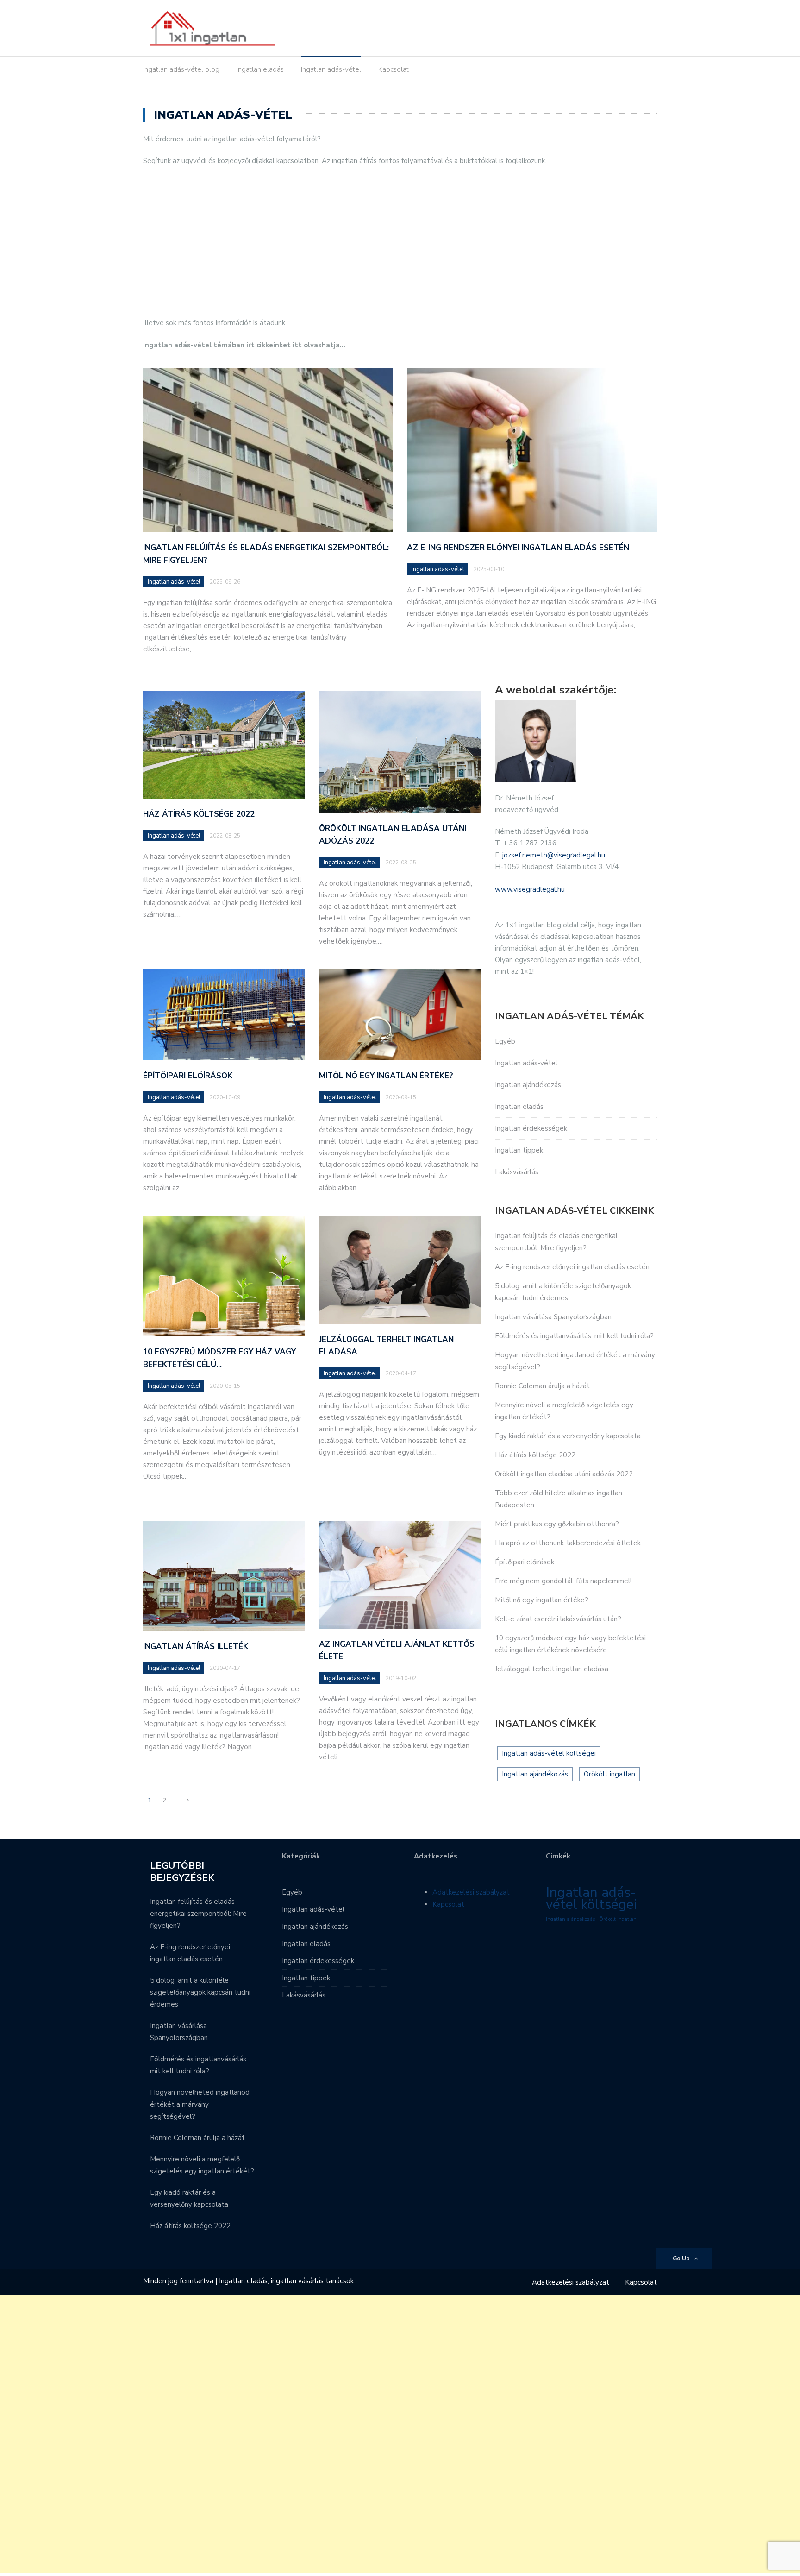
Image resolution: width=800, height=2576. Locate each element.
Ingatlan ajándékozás (528, 1085)
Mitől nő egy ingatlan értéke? (386, 1076)
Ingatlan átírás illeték (196, 1647)
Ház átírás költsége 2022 (199, 814)
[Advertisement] (400, 242)
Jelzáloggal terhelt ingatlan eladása (552, 1669)
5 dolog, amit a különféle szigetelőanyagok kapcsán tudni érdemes (200, 1992)
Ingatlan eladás (260, 69)
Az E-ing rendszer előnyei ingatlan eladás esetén (518, 548)
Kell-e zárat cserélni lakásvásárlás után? (558, 1619)
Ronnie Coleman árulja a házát (542, 1386)
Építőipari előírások (188, 1076)
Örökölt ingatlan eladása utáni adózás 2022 (564, 1474)
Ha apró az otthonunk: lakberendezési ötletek (568, 1543)
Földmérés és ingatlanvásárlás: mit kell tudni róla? (574, 1336)
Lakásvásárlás (517, 1172)
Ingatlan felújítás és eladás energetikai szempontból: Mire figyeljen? (198, 1914)
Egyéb (505, 1041)
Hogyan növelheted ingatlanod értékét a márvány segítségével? (200, 2104)
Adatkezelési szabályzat (471, 1892)
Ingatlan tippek (519, 1150)
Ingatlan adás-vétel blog (181, 69)
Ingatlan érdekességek (531, 1128)
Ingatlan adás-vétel (331, 69)
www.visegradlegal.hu (530, 889)
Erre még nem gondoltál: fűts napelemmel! (563, 1581)
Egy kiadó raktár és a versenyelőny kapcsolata (568, 1436)
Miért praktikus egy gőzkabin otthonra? (557, 1524)
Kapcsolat (394, 69)
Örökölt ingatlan (609, 1774)
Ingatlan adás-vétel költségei (549, 1753)
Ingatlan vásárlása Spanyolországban (553, 1317)
